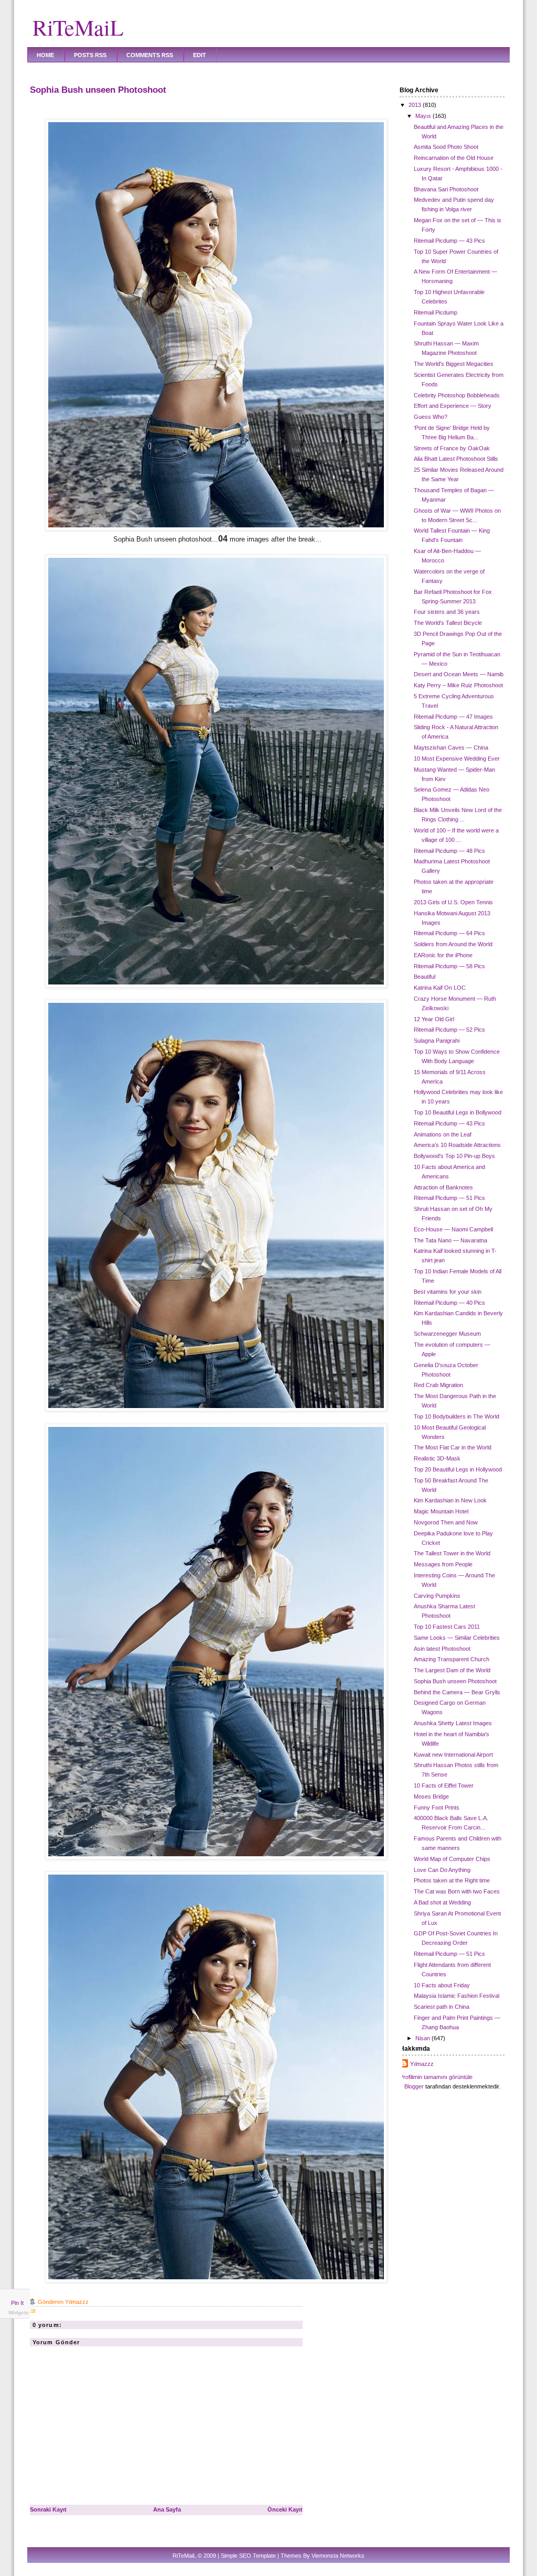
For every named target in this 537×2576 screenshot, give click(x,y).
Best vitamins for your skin (448, 1292)
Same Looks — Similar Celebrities (457, 1638)
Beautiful (425, 977)
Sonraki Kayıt (48, 2509)
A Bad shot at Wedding (442, 1902)
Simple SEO (236, 2556)
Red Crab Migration (438, 1385)
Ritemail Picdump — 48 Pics (449, 851)
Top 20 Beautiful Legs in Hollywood (458, 1469)
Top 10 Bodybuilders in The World (457, 1416)
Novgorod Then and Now (446, 1522)
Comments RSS (150, 55)
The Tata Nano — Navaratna (450, 1240)
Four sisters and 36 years (447, 612)
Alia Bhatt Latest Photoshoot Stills (456, 459)
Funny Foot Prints (437, 1807)
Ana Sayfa (167, 2509)
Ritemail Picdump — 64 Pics (449, 933)
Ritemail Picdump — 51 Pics (449, 1198)
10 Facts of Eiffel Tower (444, 1785)
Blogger (414, 2086)
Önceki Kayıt (285, 2509)
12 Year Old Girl (434, 1019)
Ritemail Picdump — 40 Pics (449, 1303)
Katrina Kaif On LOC (440, 988)
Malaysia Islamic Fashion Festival (457, 1996)
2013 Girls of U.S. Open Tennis (453, 902)
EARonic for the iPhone (443, 955)
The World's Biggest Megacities (454, 364)
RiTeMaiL (78, 27)
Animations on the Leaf (443, 1134)
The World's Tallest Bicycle (448, 623)
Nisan (423, 2038)
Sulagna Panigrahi (437, 1041)
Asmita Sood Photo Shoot (446, 147)
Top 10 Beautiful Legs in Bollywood (458, 1112)
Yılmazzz (422, 2064)
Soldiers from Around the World (453, 944)
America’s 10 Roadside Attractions (457, 1145)
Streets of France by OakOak (452, 448)
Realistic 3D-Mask (437, 1458)
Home (45, 55)
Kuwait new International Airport (453, 1755)
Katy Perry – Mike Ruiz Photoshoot (458, 685)
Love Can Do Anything (442, 1870)
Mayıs (423, 116)
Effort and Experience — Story (453, 406)
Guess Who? (431, 417)
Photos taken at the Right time (452, 1880)
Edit (200, 55)
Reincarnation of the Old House (454, 158)
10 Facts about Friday (442, 1985)
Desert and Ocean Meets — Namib (459, 674)
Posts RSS (90, 55)
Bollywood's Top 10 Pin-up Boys (454, 1156)
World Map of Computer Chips (452, 1859)
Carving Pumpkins (437, 1596)
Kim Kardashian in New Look (450, 1500)
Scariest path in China (442, 2007)
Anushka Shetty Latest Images (453, 1723)
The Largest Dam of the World (452, 1670)
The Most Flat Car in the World (453, 1447)
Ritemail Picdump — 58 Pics (449, 966)
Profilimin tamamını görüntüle (436, 2077)
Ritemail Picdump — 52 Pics (449, 1030)
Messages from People (443, 1564)
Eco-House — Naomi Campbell (453, 1229)
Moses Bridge (431, 1796)
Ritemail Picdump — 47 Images (453, 717)
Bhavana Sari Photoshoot (446, 189)
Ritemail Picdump (436, 312)
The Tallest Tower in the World (452, 1553)
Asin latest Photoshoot (442, 1649)
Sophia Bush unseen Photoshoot (98, 90)
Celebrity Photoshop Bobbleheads (457, 395)
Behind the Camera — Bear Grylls (457, 1692)
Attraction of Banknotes (443, 1187)
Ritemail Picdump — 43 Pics (449, 241)
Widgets (19, 2313)
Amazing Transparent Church (452, 1659)
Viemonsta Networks (338, 2556)
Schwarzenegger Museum (447, 1334)
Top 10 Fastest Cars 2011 (447, 1627)
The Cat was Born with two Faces (457, 1891)
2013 (415, 105)
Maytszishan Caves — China (451, 748)
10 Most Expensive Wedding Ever (457, 759)
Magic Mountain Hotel (441, 1511)
